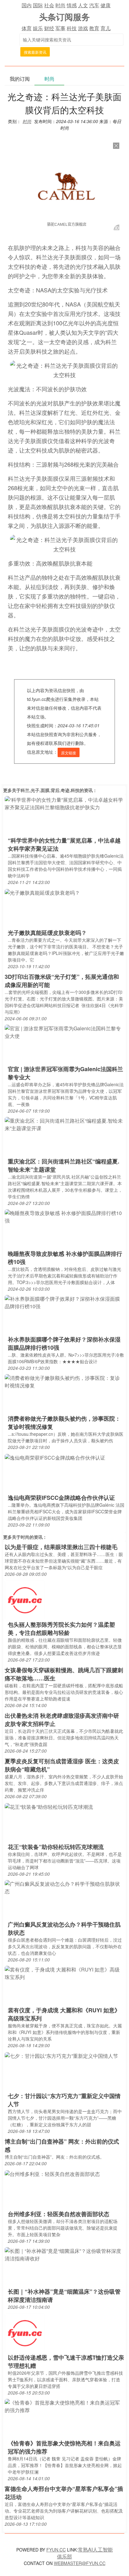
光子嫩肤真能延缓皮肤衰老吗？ (47, 933)
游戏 (83, 28)
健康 (106, 5)
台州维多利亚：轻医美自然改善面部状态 (59, 2214)
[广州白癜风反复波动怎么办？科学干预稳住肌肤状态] (64, 1887)
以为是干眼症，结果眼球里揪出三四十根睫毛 (61, 1547)
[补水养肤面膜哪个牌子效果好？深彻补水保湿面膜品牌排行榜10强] (64, 1302)
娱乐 (38, 28)
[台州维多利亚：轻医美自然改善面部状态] (52, 2173)
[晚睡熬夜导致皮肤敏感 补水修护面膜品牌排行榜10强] (64, 1216)
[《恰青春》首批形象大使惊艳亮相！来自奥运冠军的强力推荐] (64, 2406)
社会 (49, 5)
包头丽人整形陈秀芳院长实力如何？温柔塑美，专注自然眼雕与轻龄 (61, 1629)
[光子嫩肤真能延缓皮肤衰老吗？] (42, 892)
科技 (72, 28)
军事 (60, 28)
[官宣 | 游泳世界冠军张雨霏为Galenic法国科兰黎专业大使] (64, 1032)
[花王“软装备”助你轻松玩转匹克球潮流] (49, 1806)
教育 (94, 28)
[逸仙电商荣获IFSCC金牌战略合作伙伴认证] (55, 1457)
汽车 (94, 5)
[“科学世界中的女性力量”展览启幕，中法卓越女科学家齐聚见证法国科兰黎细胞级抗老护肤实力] (64, 803)
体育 (27, 28)
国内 (27, 5)
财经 (49, 28)
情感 (72, 5)
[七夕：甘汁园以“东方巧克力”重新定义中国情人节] (61, 2055)
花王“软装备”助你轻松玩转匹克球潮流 (56, 1847)
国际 (38, 5)
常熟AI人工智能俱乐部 (85, 2553)
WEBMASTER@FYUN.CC (80, 2563)
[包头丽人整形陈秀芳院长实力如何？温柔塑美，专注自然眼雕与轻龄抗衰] (25, 1600)
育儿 (106, 28)
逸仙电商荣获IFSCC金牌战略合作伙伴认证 (61, 1498)
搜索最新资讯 (35, 52)
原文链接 (69, 753)
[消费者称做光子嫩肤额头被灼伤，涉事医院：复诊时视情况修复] (64, 1381)
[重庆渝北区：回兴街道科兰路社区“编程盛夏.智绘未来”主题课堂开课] (64, 1124)
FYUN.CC (56, 2550)
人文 (83, 5)
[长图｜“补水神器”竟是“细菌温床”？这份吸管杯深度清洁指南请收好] (64, 2254)
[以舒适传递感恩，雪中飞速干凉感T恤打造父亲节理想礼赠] (25, 2333)
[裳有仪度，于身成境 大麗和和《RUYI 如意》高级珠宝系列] (64, 1973)
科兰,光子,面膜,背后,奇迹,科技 (50, 790)
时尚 (60, 5)
